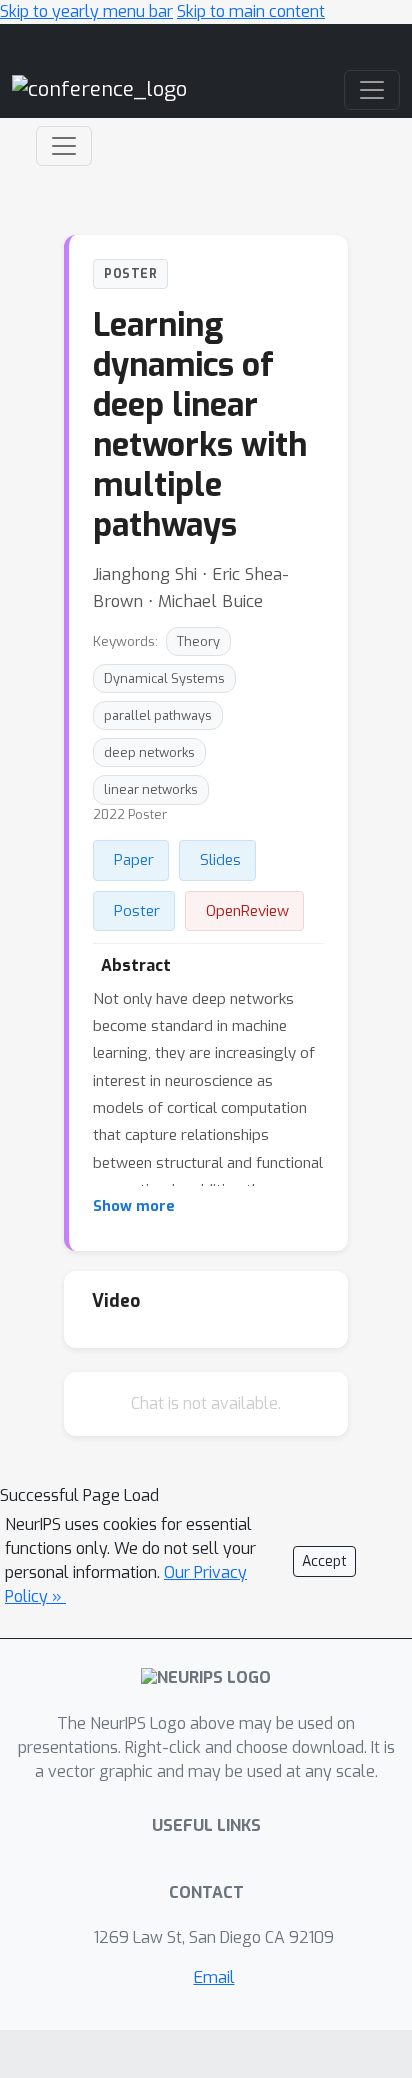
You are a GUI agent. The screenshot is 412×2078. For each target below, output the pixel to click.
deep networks (149, 752)
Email (214, 1977)
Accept (324, 1561)
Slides (220, 860)
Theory (198, 641)
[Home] (99, 89)
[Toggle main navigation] (372, 90)
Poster (137, 911)
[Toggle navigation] (64, 146)
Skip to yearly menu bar (86, 11)
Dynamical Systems (164, 678)
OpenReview (247, 911)
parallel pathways (158, 715)
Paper (134, 860)
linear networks (151, 789)
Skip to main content (251, 11)
